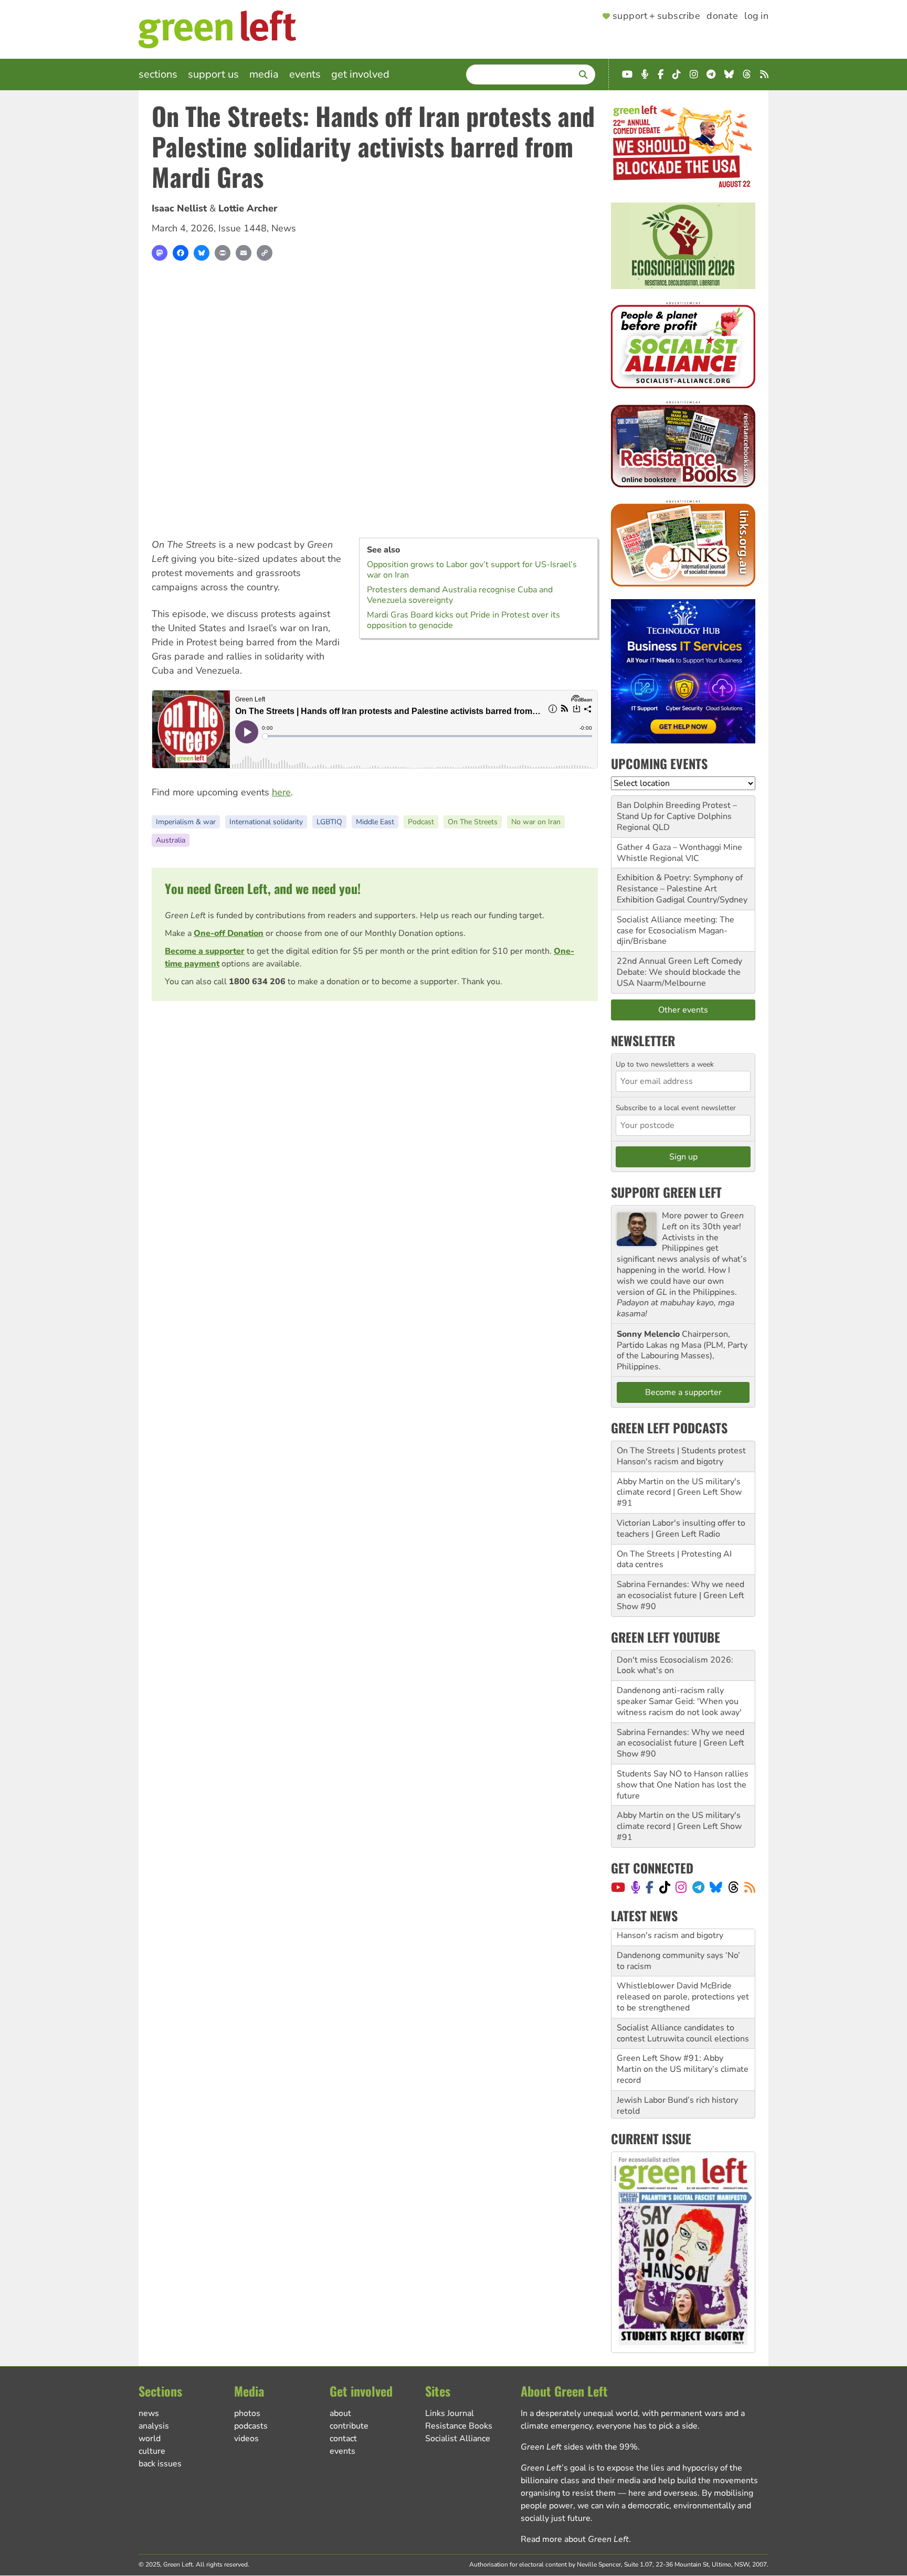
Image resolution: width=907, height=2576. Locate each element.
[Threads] (734, 1887)
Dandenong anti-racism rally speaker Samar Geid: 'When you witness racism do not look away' (679, 1701)
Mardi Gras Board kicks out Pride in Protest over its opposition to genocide (463, 620)
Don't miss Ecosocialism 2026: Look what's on (675, 1665)
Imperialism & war (186, 822)
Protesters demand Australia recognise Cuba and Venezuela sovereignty (460, 595)
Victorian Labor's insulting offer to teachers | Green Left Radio (681, 1529)
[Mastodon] (160, 253)
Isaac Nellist (179, 208)
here (281, 792)
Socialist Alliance (458, 2439)
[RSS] (750, 1887)
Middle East (375, 822)
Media (264, 74)
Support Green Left (666, 1192)
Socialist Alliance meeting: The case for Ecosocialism (676, 925)
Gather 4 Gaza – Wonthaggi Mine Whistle (679, 853)
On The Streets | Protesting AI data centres (674, 1560)
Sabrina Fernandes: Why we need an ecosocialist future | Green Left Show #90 (681, 1595)
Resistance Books (459, 2426)
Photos (247, 2413)
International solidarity (266, 822)
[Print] (223, 253)
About (340, 2413)
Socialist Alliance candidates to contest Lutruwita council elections (683, 2016)
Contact (343, 2439)
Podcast (421, 822)
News (284, 228)
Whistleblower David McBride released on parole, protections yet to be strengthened (683, 1980)
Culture (152, 2451)
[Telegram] (698, 1887)
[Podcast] (636, 1887)
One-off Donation (229, 933)
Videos (246, 2439)
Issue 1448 (242, 228)
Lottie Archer (248, 208)
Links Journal (450, 2413)
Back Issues (160, 2464)
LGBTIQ (329, 822)
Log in (756, 16)
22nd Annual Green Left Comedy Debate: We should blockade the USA (679, 972)
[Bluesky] (202, 253)
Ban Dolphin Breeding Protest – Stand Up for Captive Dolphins (677, 811)
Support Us (213, 74)
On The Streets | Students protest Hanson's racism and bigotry (681, 1456)
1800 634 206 (257, 982)
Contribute (349, 2426)
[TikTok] (665, 1887)
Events (305, 74)
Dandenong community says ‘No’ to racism (678, 1944)
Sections (158, 74)
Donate (722, 16)
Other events (683, 1010)
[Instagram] (681, 1887)
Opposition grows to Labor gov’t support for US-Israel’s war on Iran (472, 570)
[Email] (244, 253)
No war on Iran (536, 822)
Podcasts (251, 2426)
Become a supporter (205, 951)
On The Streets (473, 822)
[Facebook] (181, 253)
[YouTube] (618, 1887)
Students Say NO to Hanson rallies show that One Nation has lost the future (683, 1785)
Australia (171, 840)
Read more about (575, 2539)
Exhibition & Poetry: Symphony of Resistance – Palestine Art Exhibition (680, 889)
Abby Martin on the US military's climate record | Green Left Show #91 (679, 1493)
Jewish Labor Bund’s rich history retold (677, 2089)
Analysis (154, 2426)
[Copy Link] (265, 253)
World (150, 2439)
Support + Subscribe (656, 16)
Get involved (360, 74)
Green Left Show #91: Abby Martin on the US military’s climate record (683, 2052)
